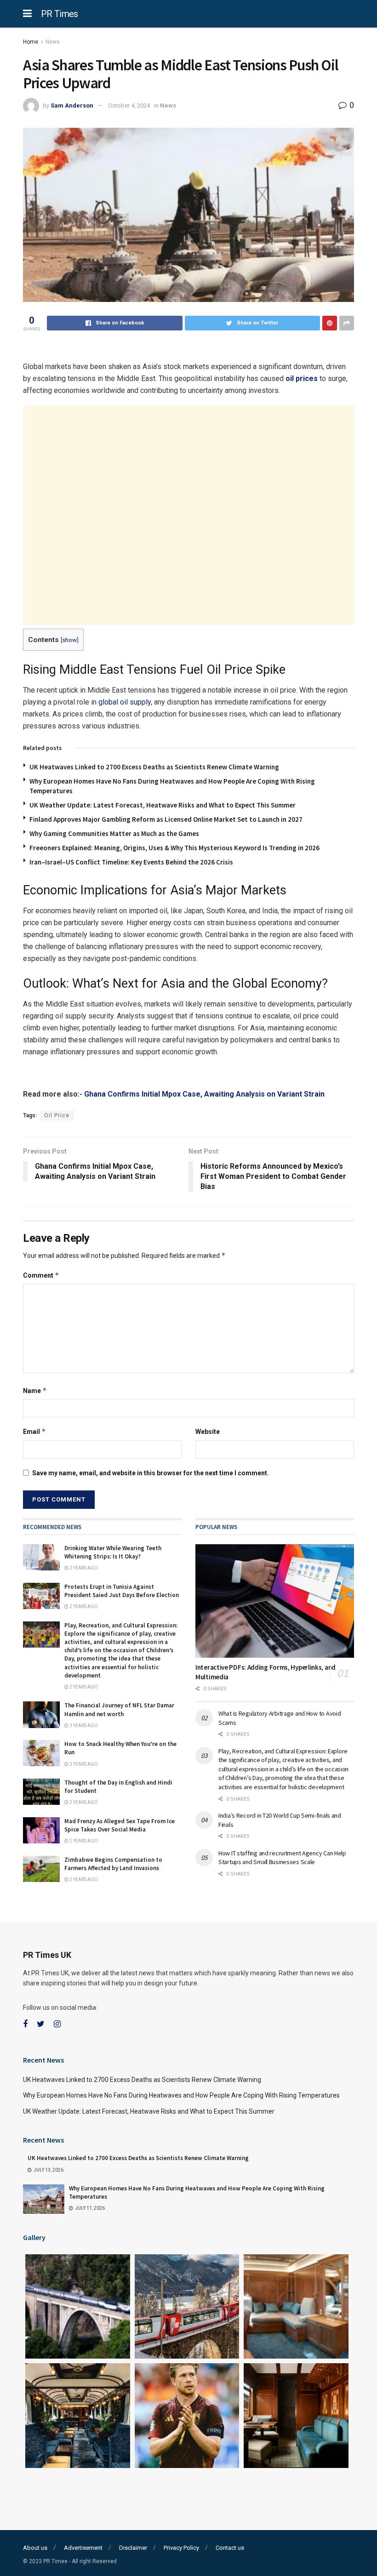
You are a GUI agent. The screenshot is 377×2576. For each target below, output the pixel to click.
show (69, 640)
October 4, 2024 (129, 105)
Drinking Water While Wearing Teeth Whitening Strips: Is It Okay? (113, 1552)
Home (31, 42)
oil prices (302, 378)
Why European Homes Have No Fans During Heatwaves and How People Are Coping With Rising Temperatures (181, 2095)
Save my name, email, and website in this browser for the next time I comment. (151, 1473)
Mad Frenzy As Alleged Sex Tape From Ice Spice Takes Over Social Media (120, 1825)
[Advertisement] (188, 515)
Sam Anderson (72, 105)
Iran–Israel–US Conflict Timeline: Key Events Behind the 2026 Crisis (131, 862)
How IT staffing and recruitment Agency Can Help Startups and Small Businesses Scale (282, 1858)
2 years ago (83, 1568)
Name (35, 1390)
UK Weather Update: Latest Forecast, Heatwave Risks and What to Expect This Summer (163, 805)
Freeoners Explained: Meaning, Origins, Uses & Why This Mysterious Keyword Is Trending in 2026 (174, 848)
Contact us (230, 2548)
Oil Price (57, 1115)
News (53, 42)
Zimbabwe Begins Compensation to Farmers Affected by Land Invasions (113, 1864)
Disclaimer (133, 2548)
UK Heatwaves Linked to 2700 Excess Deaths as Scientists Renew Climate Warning (154, 767)
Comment (41, 1275)
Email (34, 1431)
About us (35, 2548)
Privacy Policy (181, 2548)
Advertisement (83, 2548)
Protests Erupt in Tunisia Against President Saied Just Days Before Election (122, 1591)
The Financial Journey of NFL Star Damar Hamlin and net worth (119, 1709)
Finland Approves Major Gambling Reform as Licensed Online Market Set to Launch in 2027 (166, 819)
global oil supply (125, 702)
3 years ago (83, 1726)
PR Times (60, 14)
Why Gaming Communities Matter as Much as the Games (114, 833)
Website (208, 1432)
